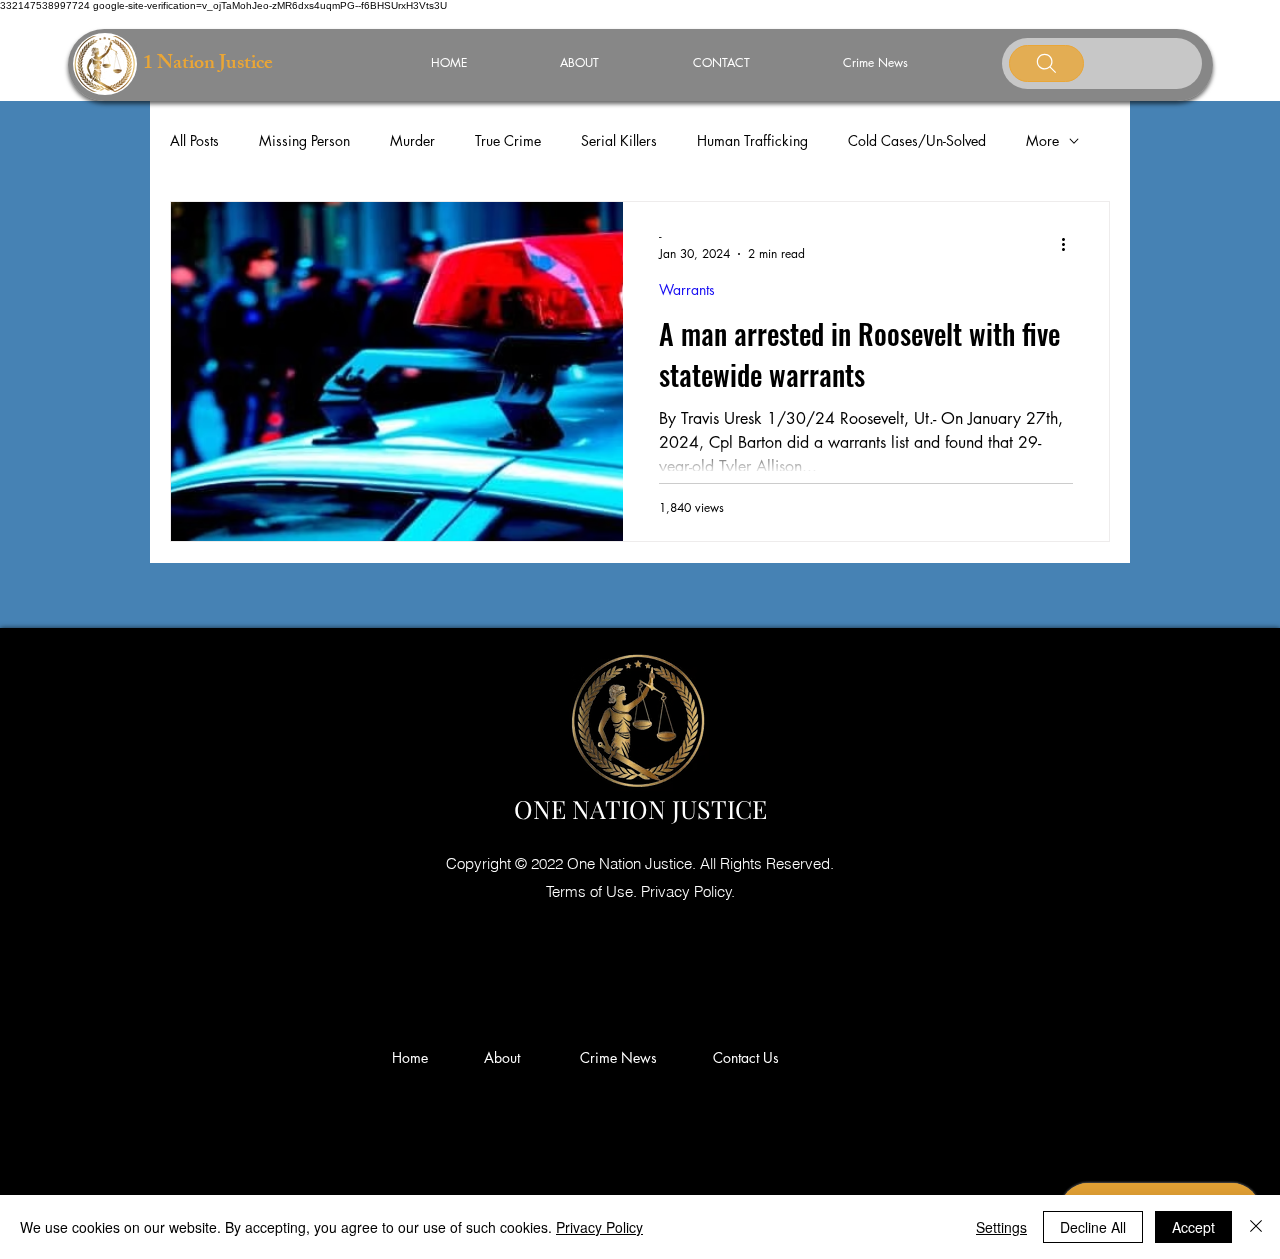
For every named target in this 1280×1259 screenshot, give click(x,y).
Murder (412, 140)
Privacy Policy (599, 1227)
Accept (1193, 1227)
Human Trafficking (752, 140)
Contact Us (746, 1057)
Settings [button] (1001, 1227)
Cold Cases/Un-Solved (917, 140)
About (510, 1057)
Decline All (1093, 1227)
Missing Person (304, 140)
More (1042, 140)
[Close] (1256, 1227)
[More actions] (1070, 244)
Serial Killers (619, 140)
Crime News (622, 1057)
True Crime (508, 140)
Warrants (687, 289)
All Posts (194, 140)
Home (414, 1057)
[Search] (1046, 63)
